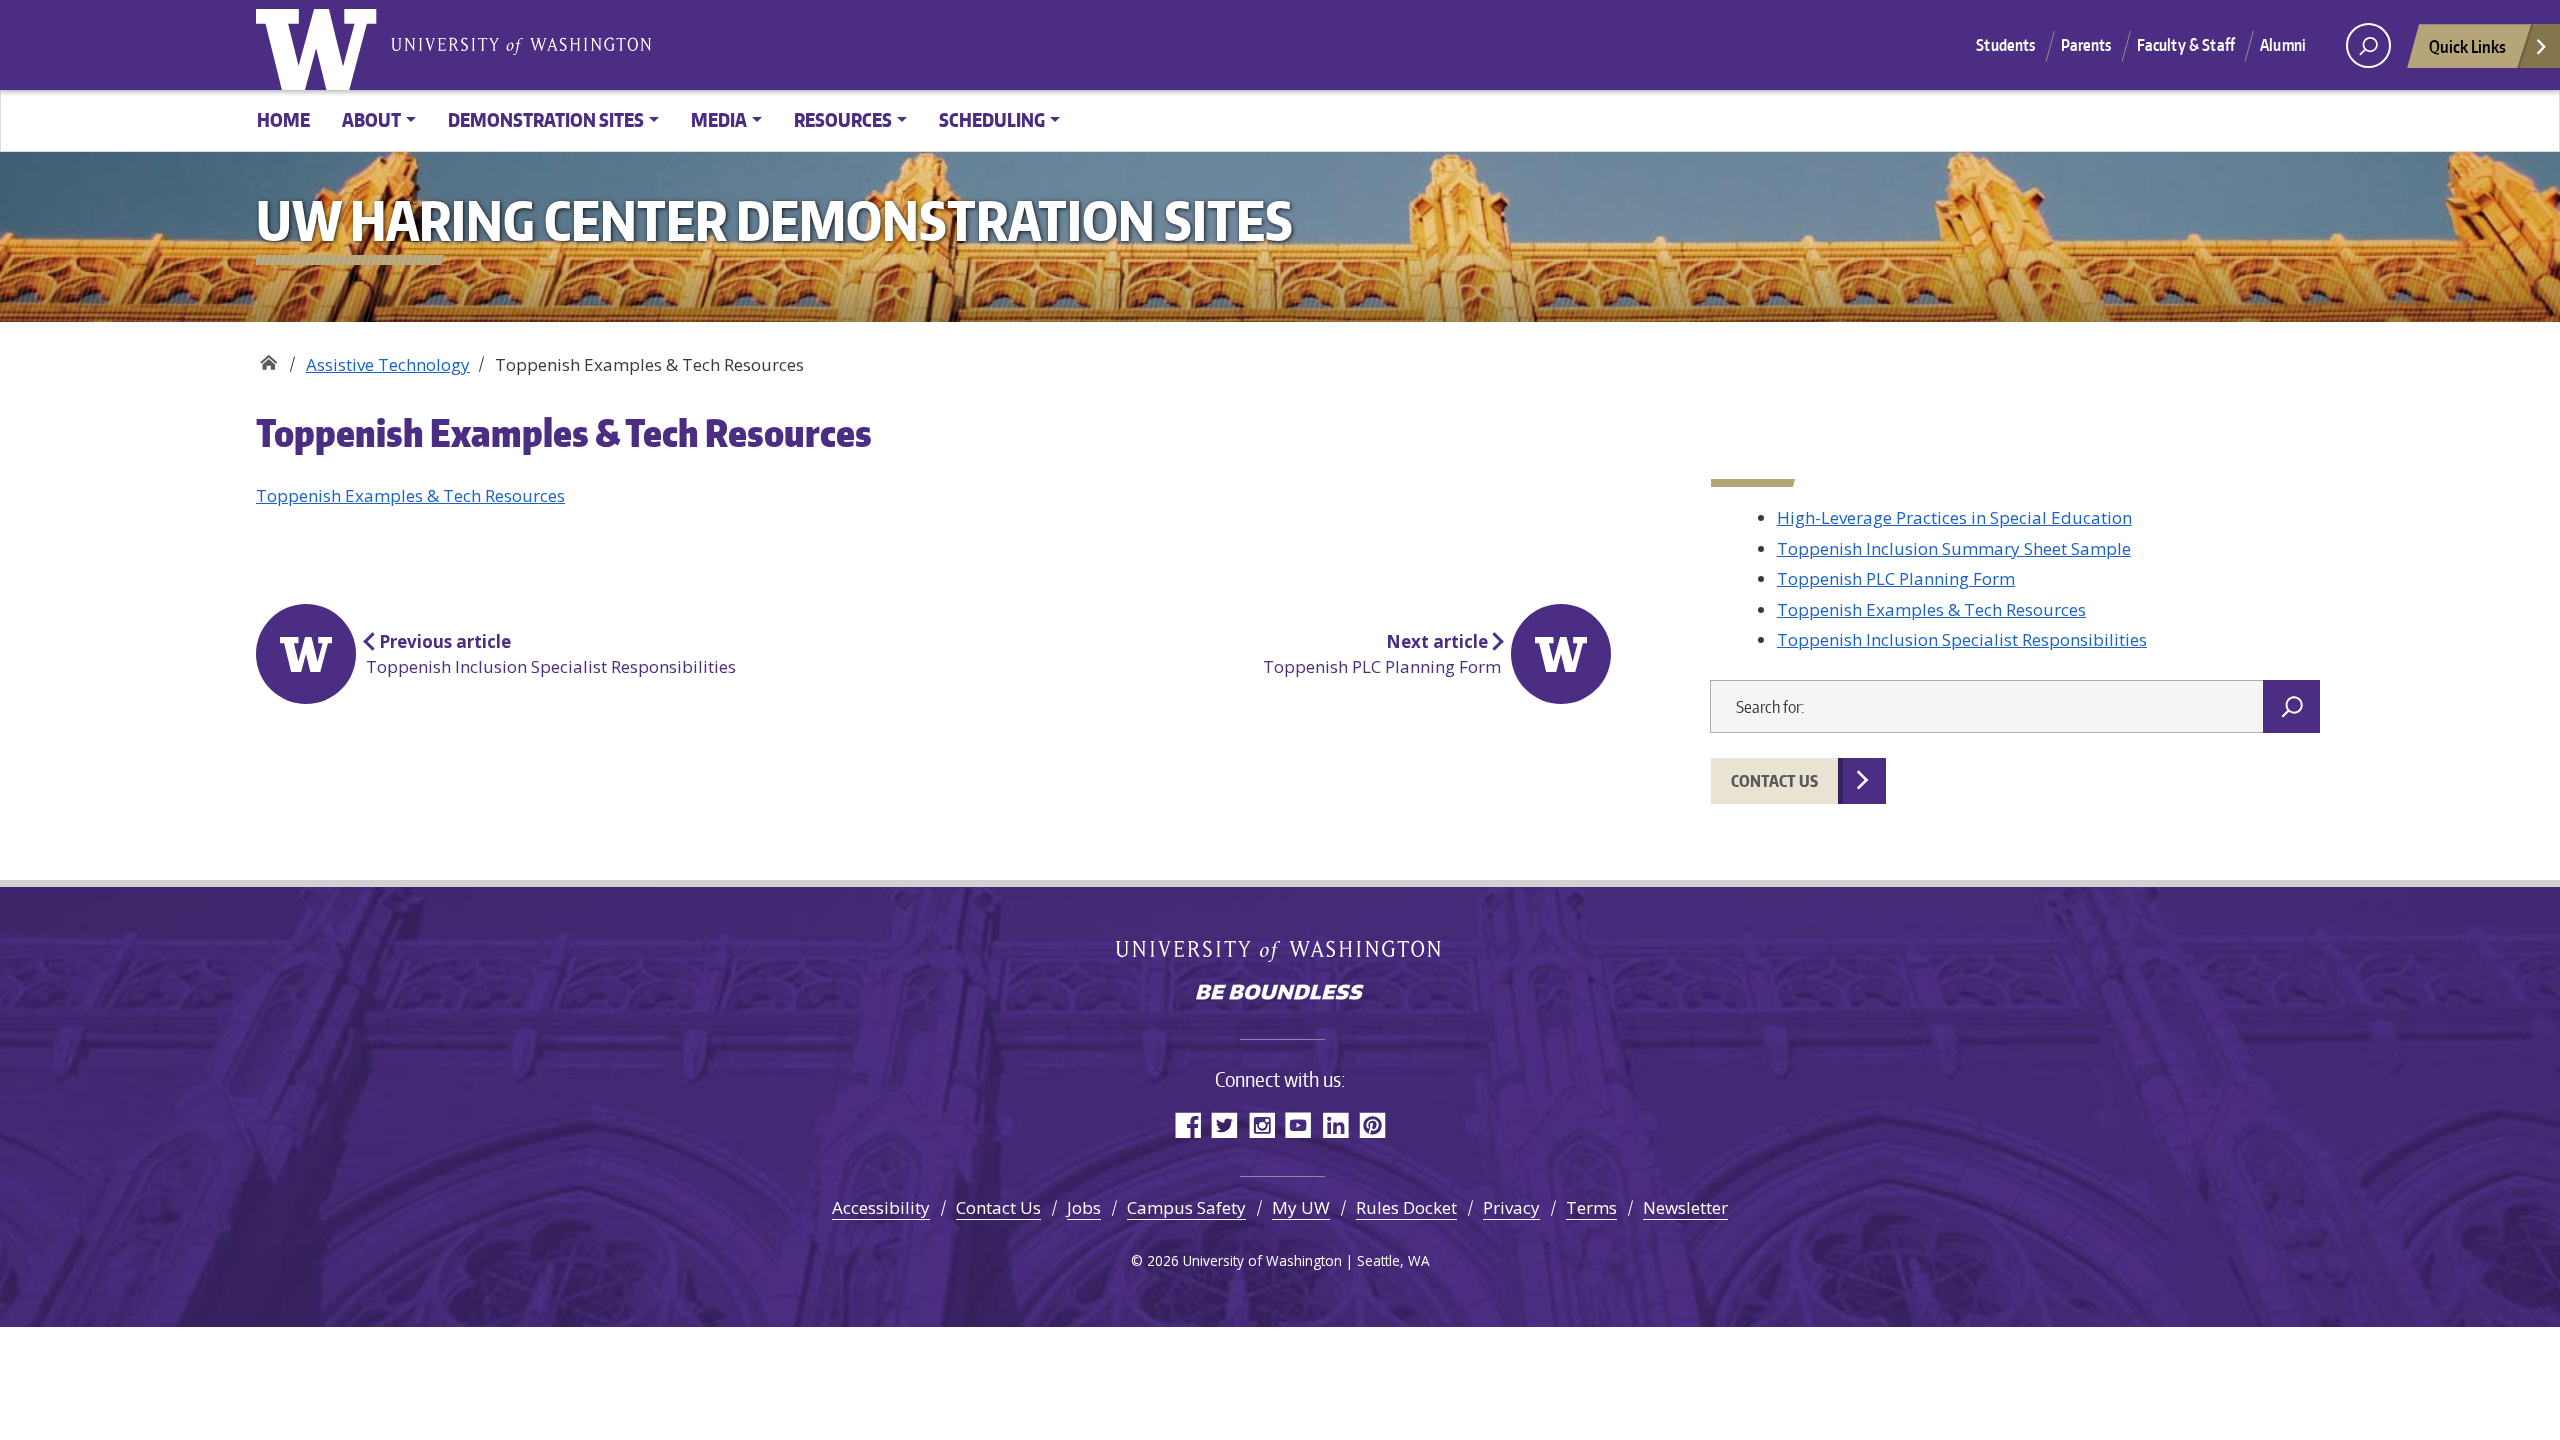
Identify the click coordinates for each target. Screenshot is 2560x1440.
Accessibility (881, 1207)
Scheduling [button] (992, 119)
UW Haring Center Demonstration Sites (268, 357)
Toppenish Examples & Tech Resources (410, 495)
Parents (2086, 45)
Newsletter (1685, 1207)
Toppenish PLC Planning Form (1896, 578)
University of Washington (321, 45)
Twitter (1224, 1124)
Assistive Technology (388, 364)
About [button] (371, 119)
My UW (1301, 1207)
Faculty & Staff (2186, 45)
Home (283, 119)
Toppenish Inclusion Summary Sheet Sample (1954, 548)
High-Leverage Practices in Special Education (1954, 517)
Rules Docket (1406, 1207)
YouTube (1298, 1124)
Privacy (1511, 1207)
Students (2005, 45)
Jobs (1084, 1207)
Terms (1591, 1207)
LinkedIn (1335, 1124)
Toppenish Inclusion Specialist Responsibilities (1962, 639)
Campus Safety (1186, 1207)
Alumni (2283, 45)
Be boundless (1280, 994)
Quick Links (2467, 46)
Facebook (1187, 1124)
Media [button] (719, 119)
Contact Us (1774, 781)
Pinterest (1372, 1124)
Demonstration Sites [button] (546, 119)
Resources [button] (843, 119)
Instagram (1261, 1124)
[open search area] (2368, 45)
